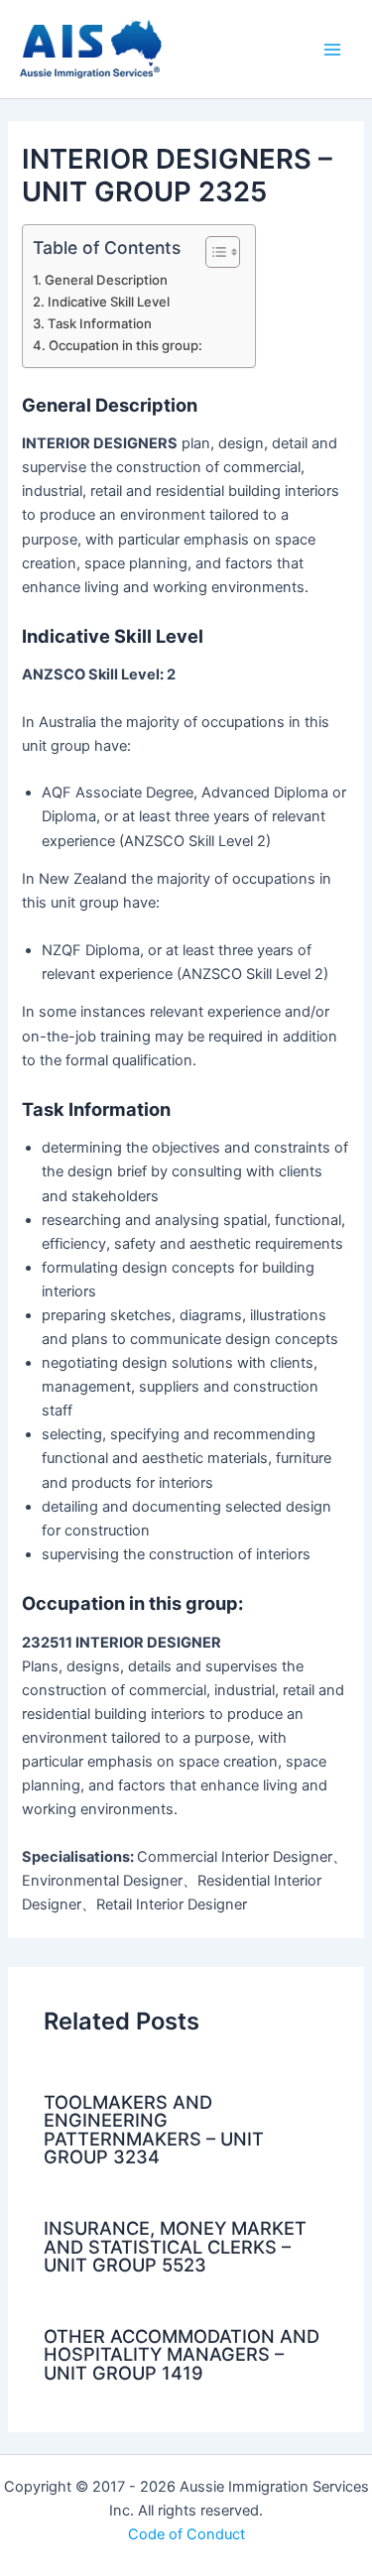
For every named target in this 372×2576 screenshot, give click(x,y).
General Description (106, 280)
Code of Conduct (186, 2534)
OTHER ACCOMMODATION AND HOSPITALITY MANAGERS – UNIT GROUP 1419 (182, 2354)
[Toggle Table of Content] (213, 252)
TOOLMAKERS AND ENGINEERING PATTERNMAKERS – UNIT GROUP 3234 (154, 2129)
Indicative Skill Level (109, 302)
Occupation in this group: (125, 345)
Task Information (100, 323)
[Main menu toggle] (332, 49)
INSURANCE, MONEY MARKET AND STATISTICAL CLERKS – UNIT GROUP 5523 (175, 2246)
